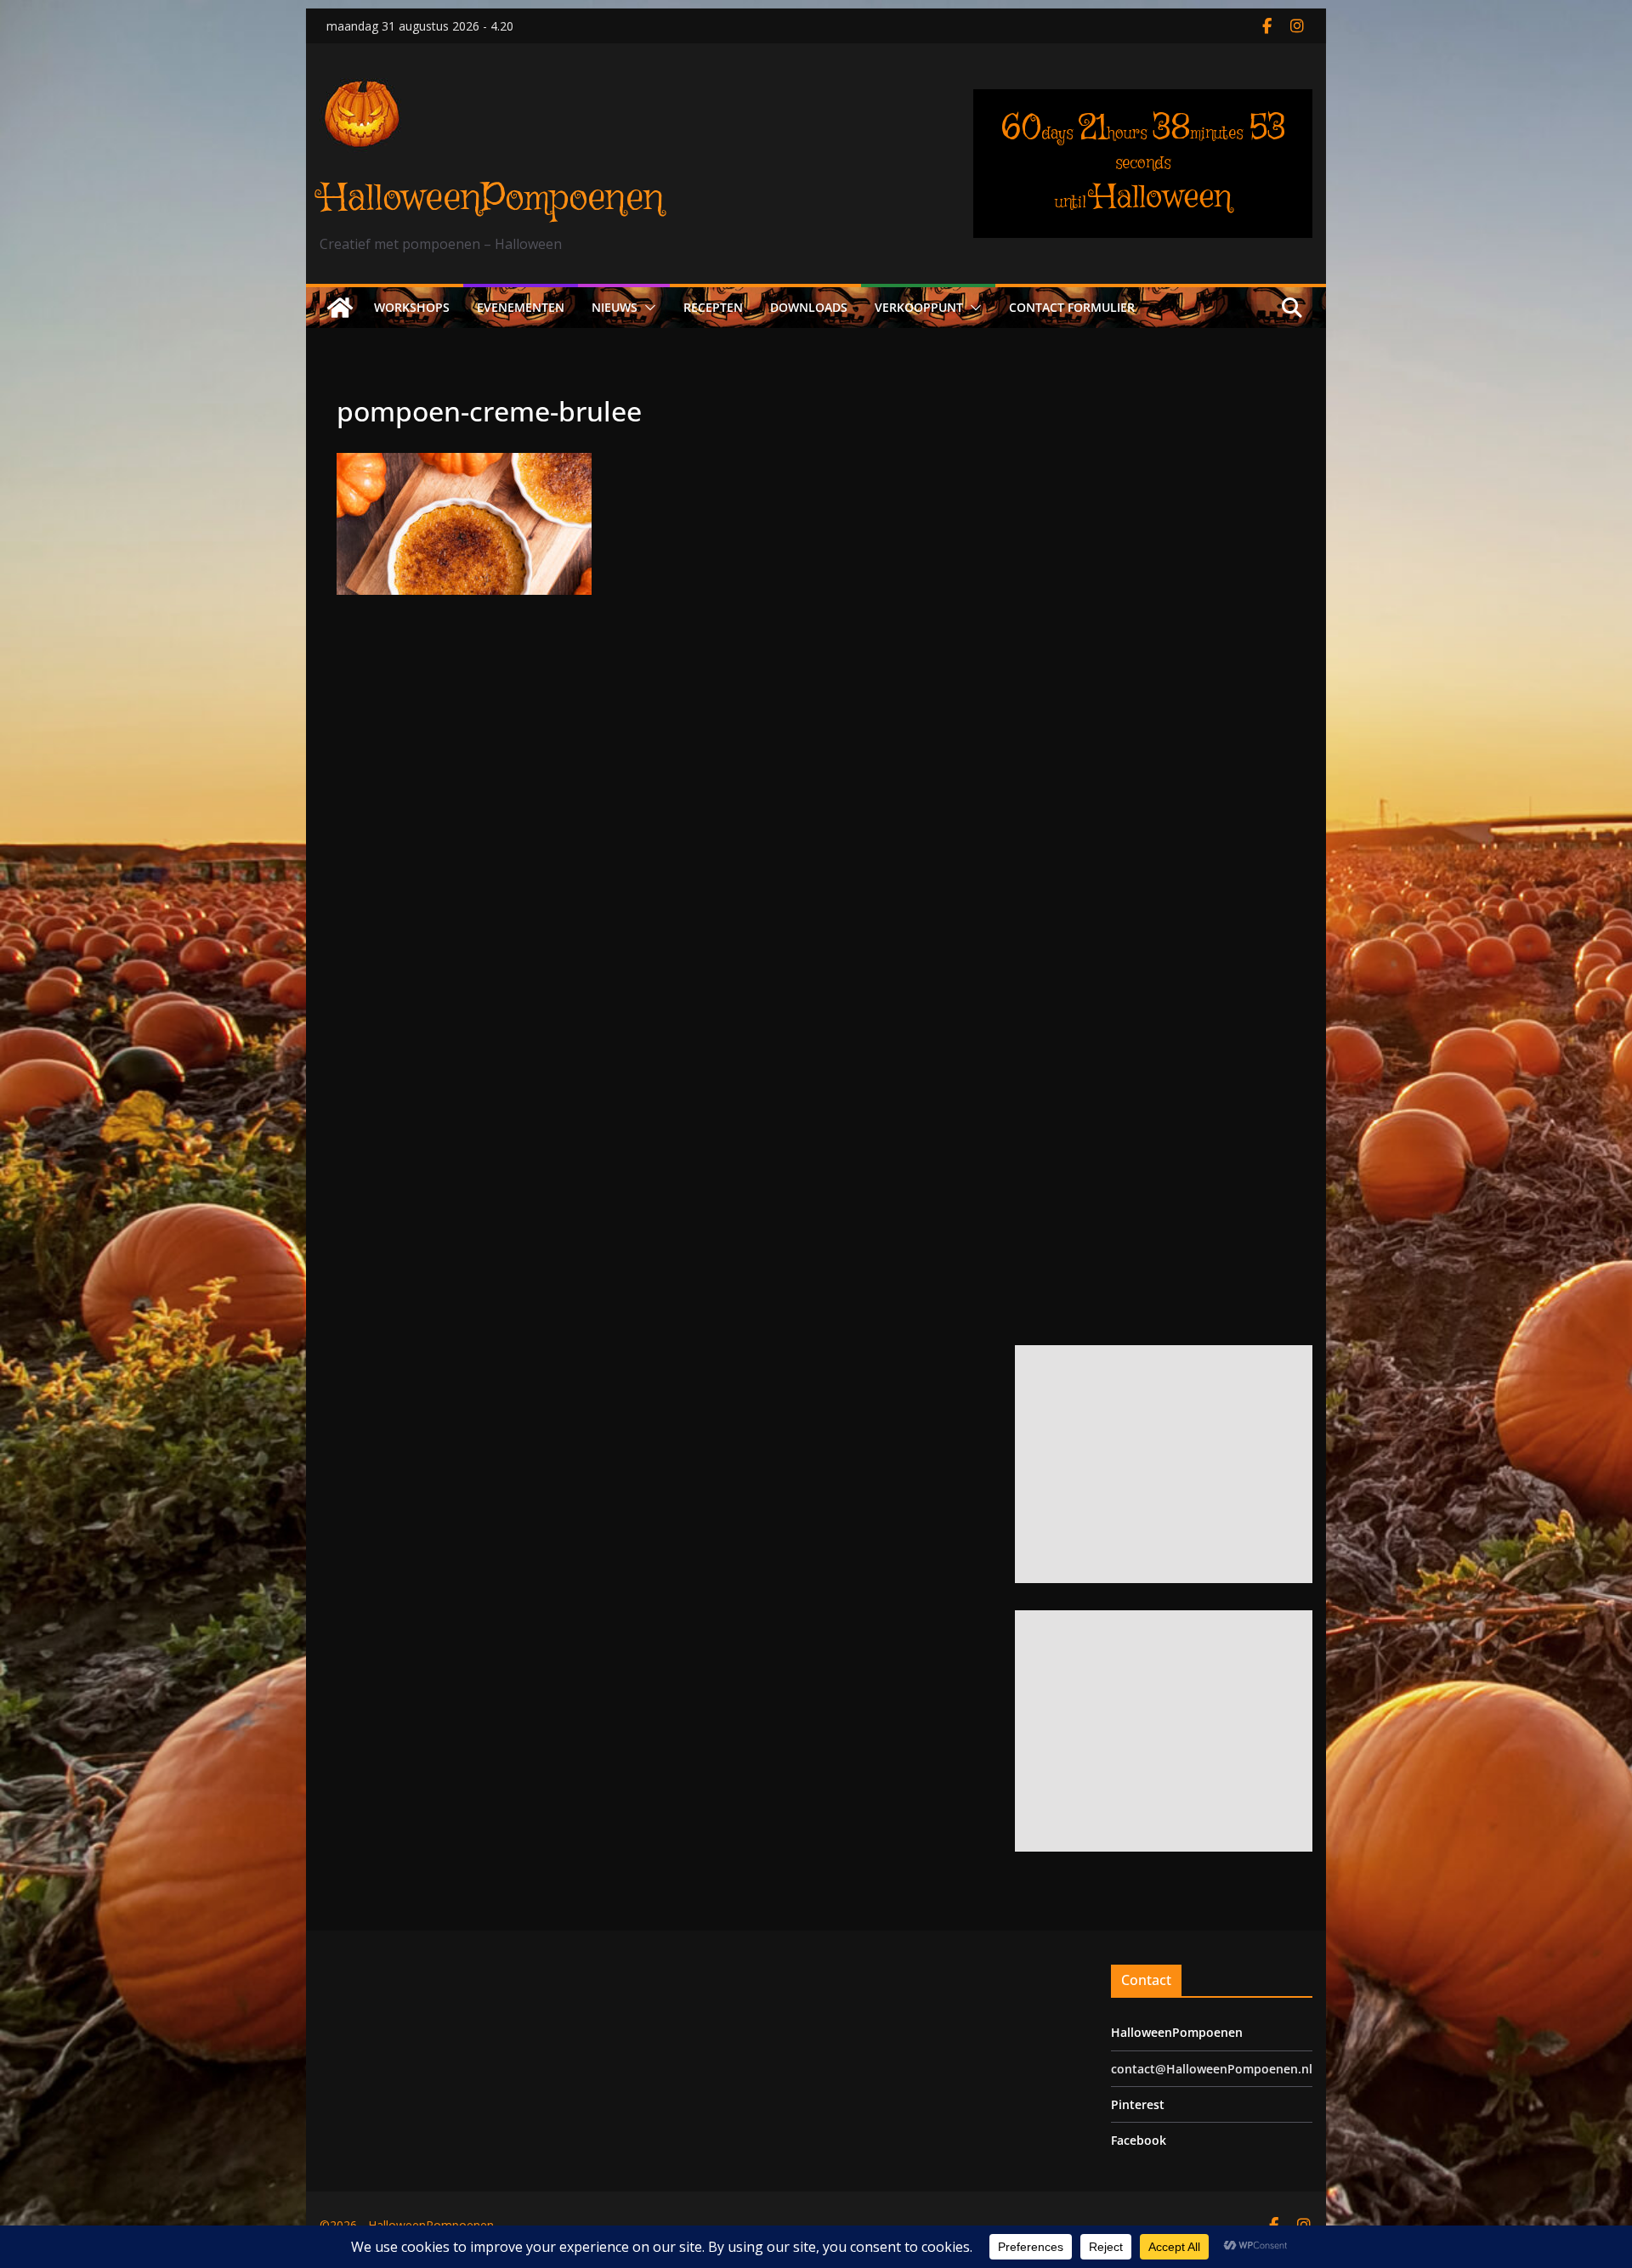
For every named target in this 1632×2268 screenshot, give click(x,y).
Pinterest (1138, 2104)
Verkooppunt (919, 306)
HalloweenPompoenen (492, 198)
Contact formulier (1072, 306)
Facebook (1139, 2139)
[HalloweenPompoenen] (340, 307)
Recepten (713, 306)
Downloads (809, 306)
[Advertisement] (1159, 1463)
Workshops (412, 306)
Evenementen (521, 306)
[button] (647, 307)
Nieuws (615, 306)
